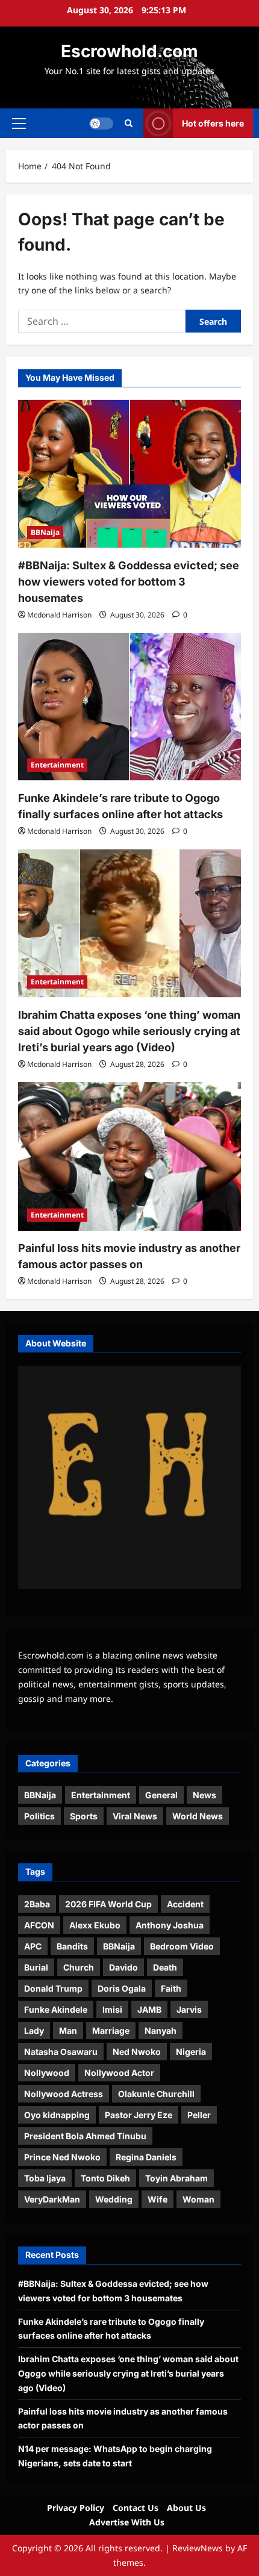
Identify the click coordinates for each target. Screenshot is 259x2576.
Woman (198, 2199)
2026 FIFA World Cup (108, 1904)
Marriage (111, 2030)
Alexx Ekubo (95, 1925)
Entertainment (57, 765)
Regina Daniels (146, 2157)
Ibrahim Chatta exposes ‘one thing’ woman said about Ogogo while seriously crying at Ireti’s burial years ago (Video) (129, 1031)
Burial (36, 1967)
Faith (171, 1988)
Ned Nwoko (137, 2052)
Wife (158, 2199)
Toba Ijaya (45, 2178)
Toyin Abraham (176, 2178)
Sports (84, 1816)
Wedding (114, 2199)
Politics (39, 1816)
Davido (123, 1967)
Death (165, 1967)
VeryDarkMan (52, 2199)
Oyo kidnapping (57, 2115)
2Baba (37, 1904)
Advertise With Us (127, 2522)
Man (68, 2030)
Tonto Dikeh (105, 2178)
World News (198, 1816)
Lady (34, 2030)
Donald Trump (53, 1988)
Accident (185, 1904)
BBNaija (45, 532)
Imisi (112, 2009)
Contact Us (136, 2508)
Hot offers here (213, 123)
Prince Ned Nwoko (62, 2157)
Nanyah (161, 2030)
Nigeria (191, 2052)
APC (33, 1946)
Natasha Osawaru (61, 2052)
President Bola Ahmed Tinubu (85, 2136)
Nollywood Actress (64, 2094)
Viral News (135, 1816)
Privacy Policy (76, 2508)
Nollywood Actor (119, 2073)
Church (79, 1967)
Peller (199, 2115)
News (204, 1795)
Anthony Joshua (170, 1925)
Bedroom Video (182, 1946)
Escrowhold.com (129, 51)
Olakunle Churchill (156, 2094)
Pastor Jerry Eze (139, 2115)
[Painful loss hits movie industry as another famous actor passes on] (129, 1156)
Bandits (72, 1946)
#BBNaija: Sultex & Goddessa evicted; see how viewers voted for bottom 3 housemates (129, 582)
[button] (19, 123)
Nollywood (47, 2073)
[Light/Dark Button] (101, 123)
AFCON (39, 1925)
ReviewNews (198, 2548)
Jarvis (189, 2009)
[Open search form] (129, 123)
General (161, 1795)
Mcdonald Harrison (59, 615)
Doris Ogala (122, 1988)
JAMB (149, 2009)
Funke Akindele (56, 2009)
